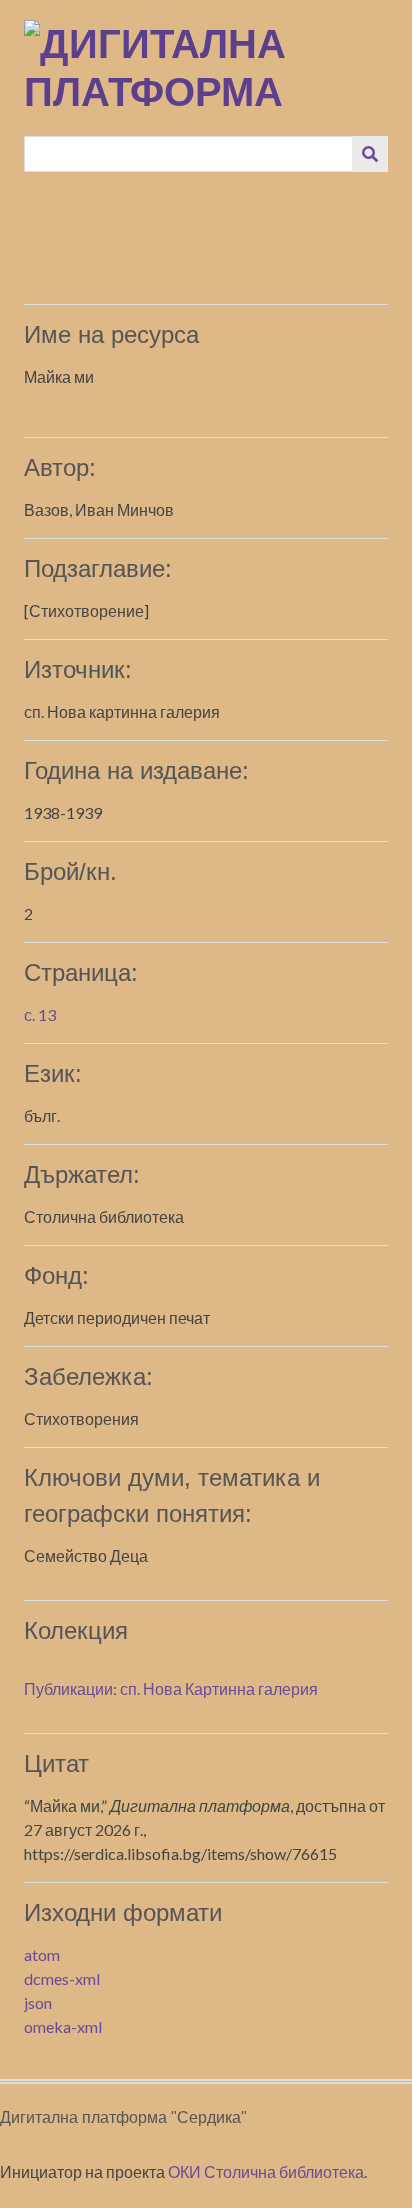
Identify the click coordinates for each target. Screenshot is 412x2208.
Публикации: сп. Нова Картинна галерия (171, 1688)
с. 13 (40, 1014)
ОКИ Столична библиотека (266, 2171)
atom (42, 1954)
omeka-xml (63, 2026)
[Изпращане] (370, 154)
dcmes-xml (62, 1978)
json (38, 2002)
